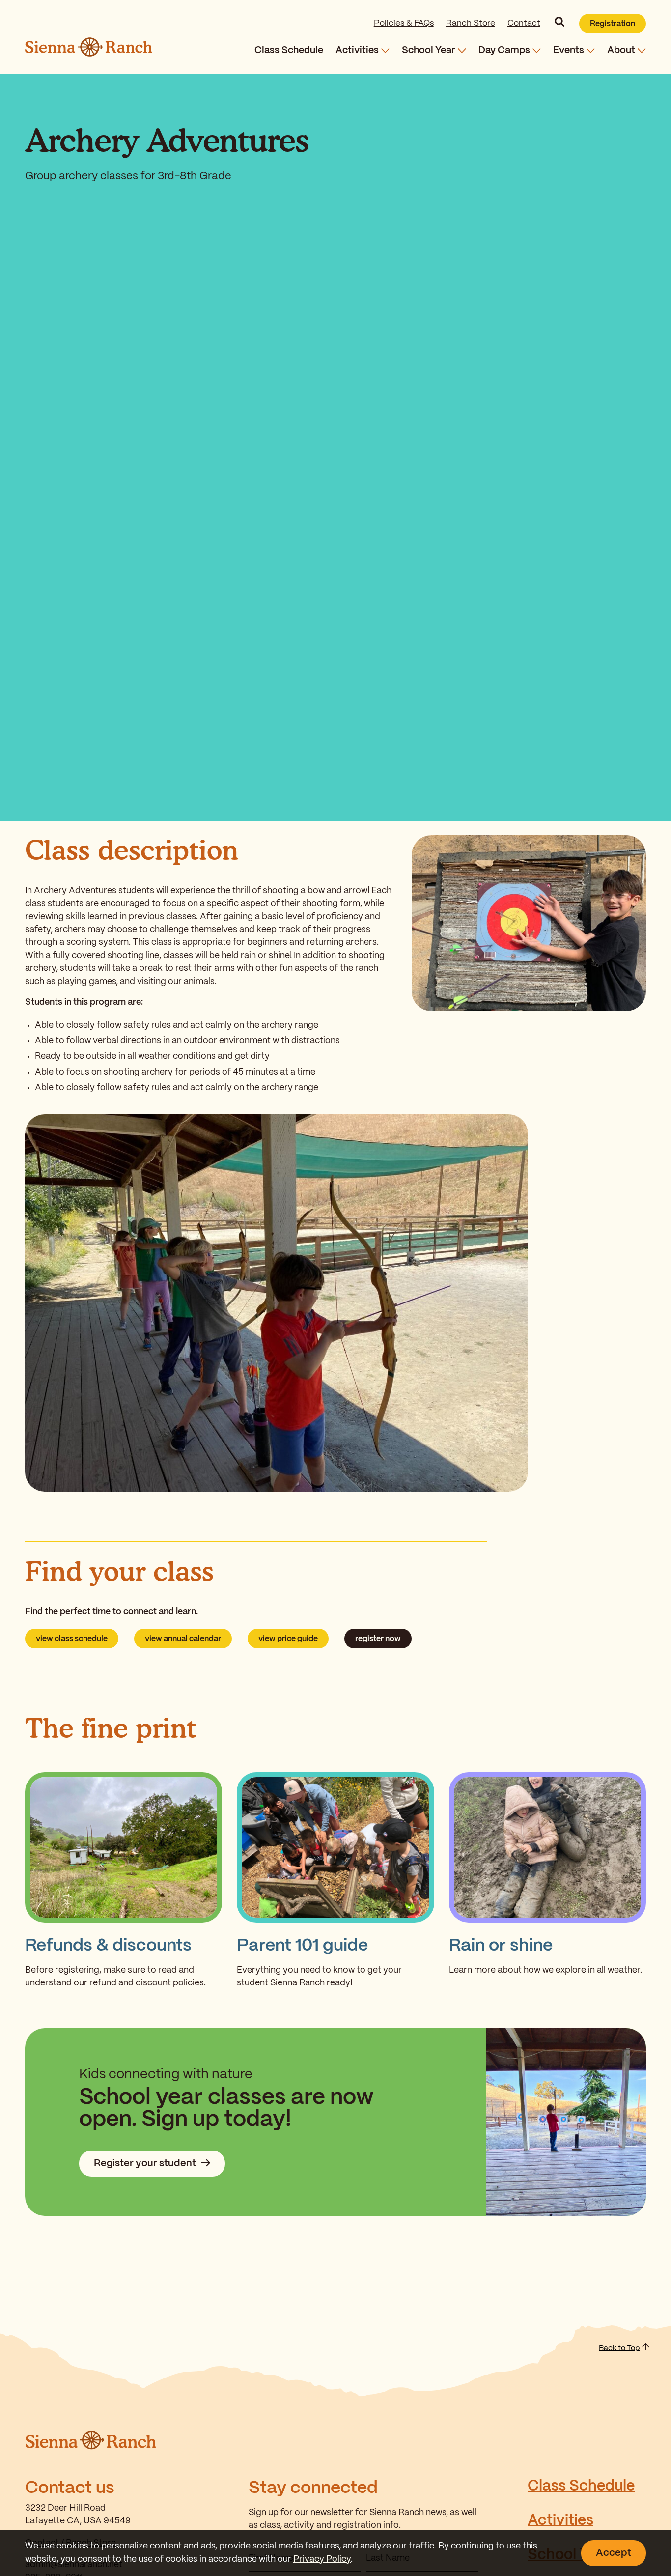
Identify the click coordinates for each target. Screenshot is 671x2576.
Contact (524, 23)
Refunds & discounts (108, 1946)
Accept (614, 2553)
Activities (357, 50)
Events (569, 50)
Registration (613, 24)
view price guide (288, 1639)
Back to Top (619, 2348)
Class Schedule (289, 50)
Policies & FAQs (404, 23)
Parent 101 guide (302, 1946)
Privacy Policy (322, 2560)
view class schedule (72, 1639)
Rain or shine (501, 1946)
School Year (429, 50)
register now (378, 1639)
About (621, 50)
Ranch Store (471, 23)
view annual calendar (183, 1639)
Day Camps (504, 50)
